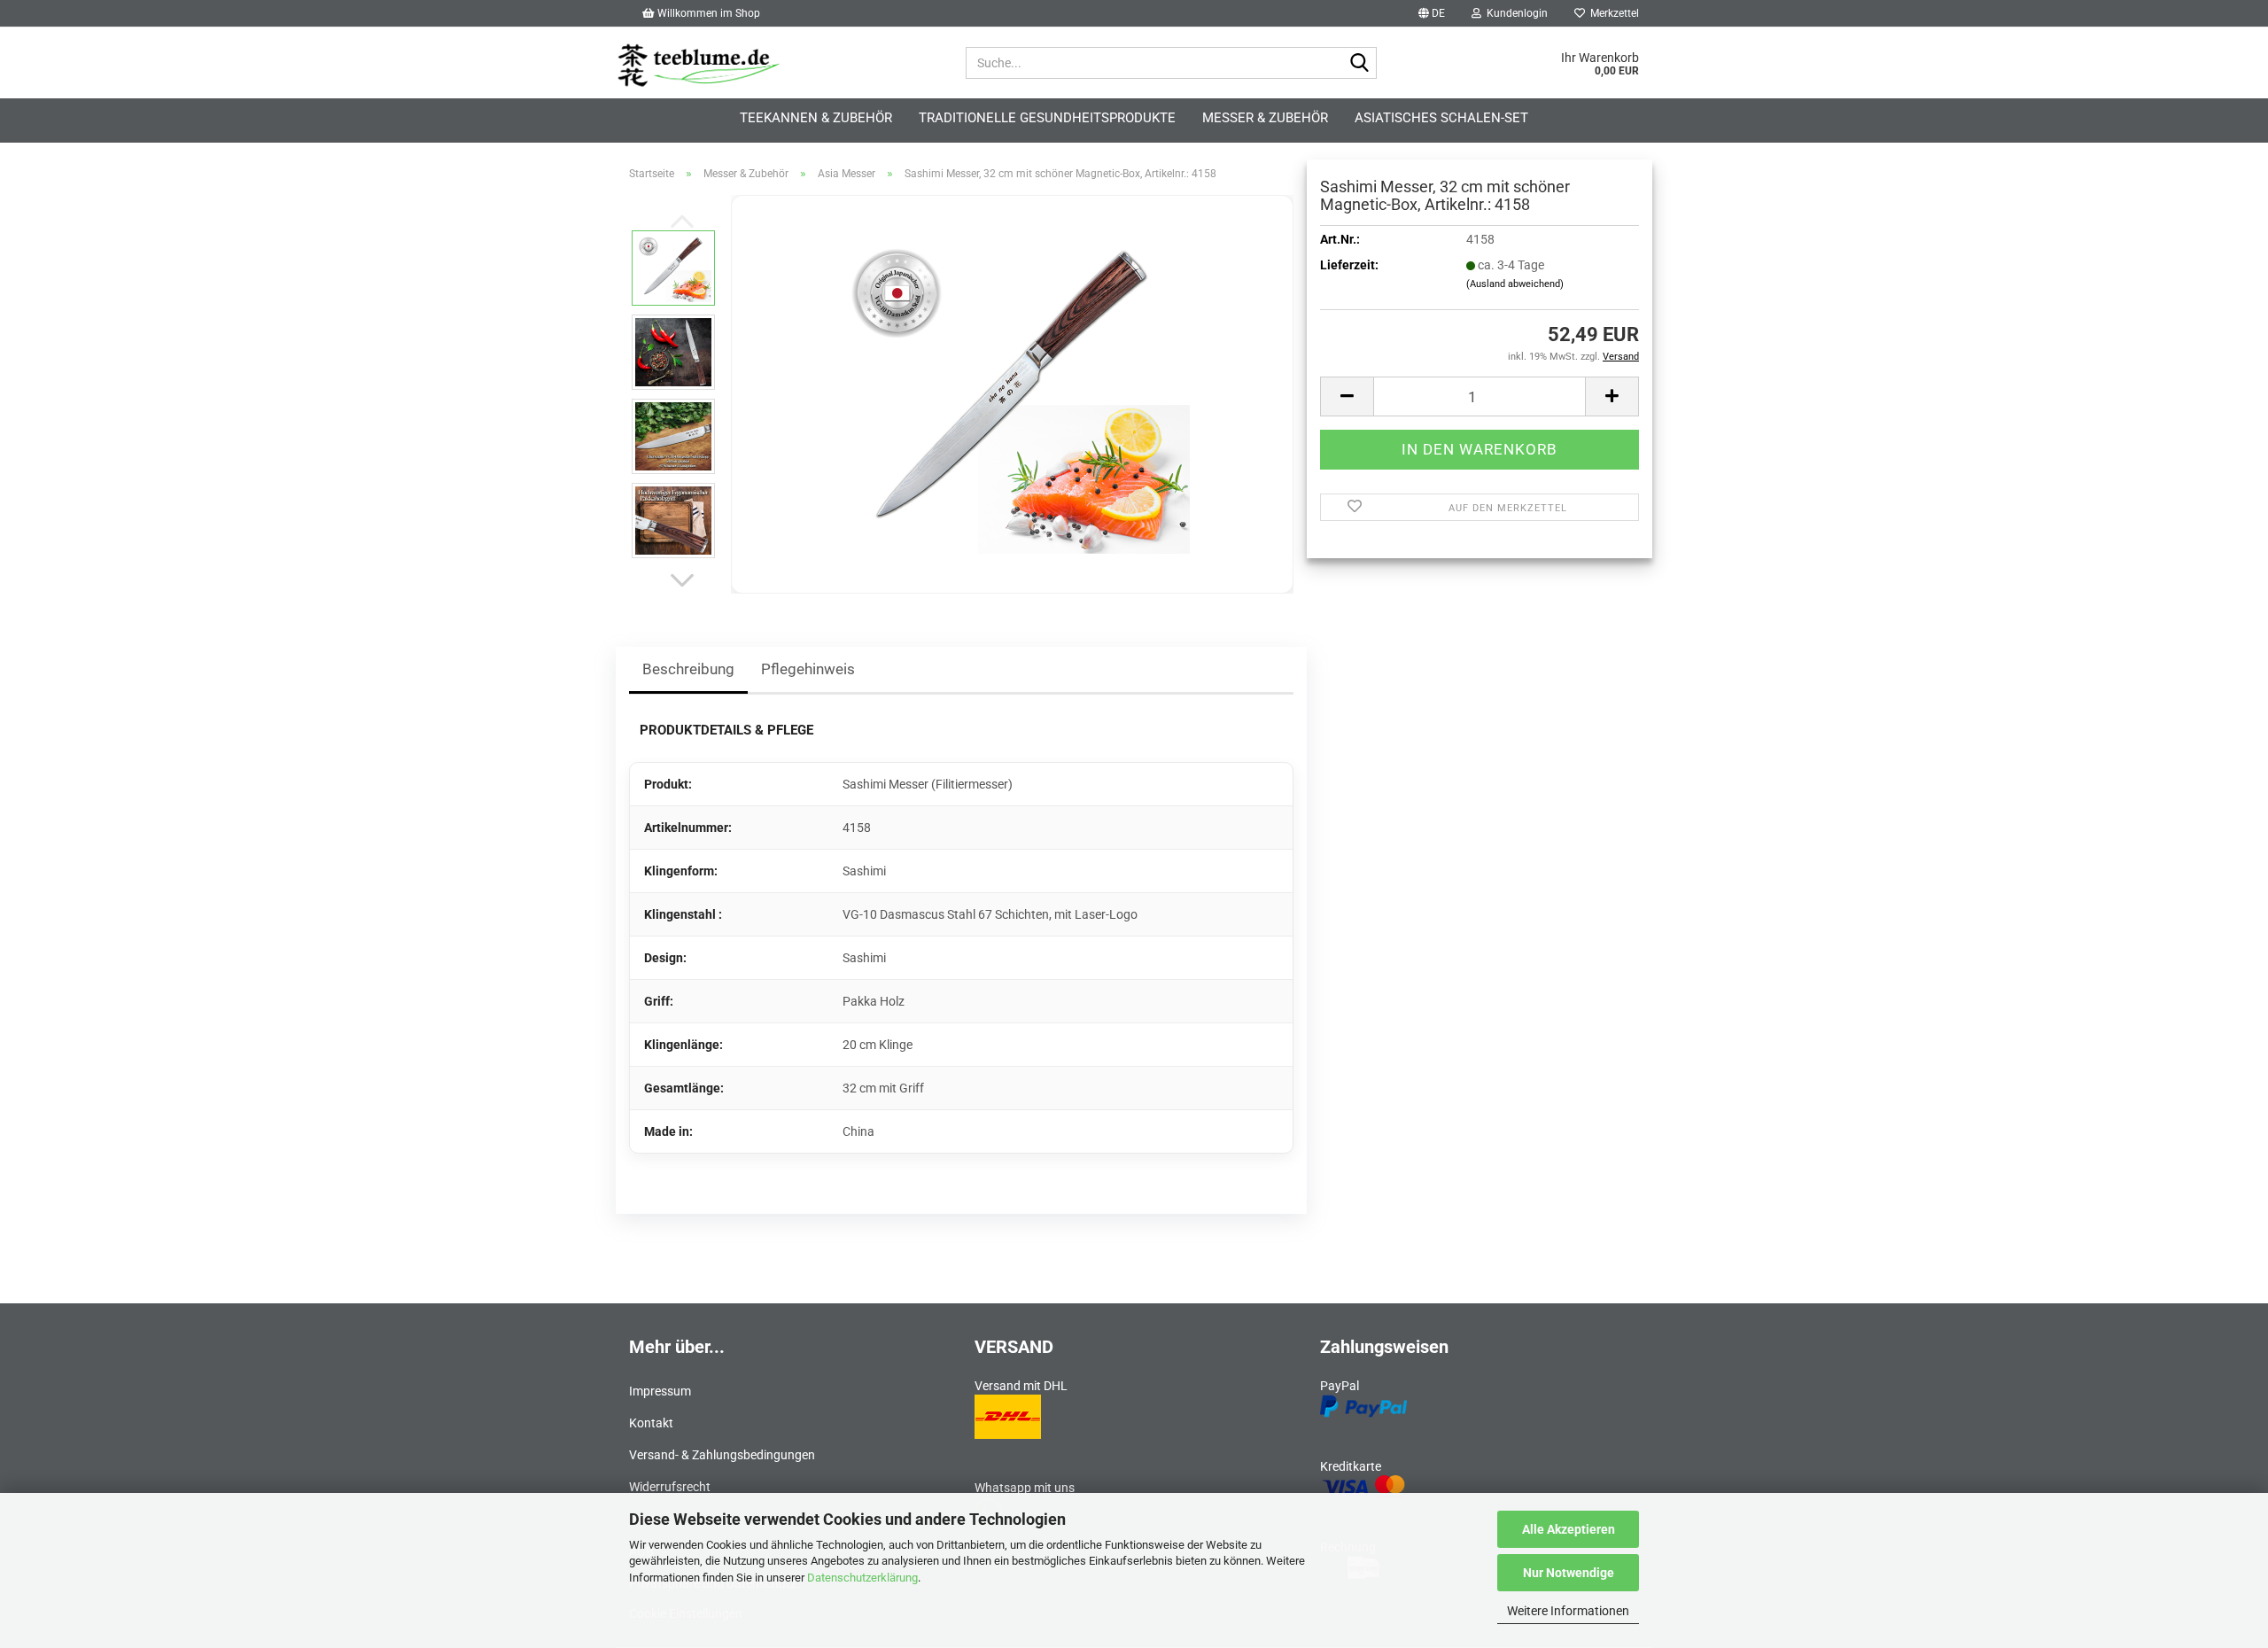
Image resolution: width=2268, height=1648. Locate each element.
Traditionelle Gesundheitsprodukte (1047, 118)
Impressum (660, 1391)
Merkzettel (1612, 13)
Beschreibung (688, 669)
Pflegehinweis (808, 669)
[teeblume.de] (777, 59)
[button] (1432, 13)
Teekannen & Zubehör (816, 118)
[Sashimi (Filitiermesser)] (1013, 393)
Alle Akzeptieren (1569, 1529)
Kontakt (651, 1423)
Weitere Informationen (1568, 1611)
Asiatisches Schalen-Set (1441, 118)
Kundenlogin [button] (1515, 13)
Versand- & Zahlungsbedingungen (722, 1455)
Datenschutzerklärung (862, 1578)
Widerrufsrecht (670, 1487)
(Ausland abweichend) (1515, 284)
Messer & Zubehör (1265, 118)
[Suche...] (1360, 64)
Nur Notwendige (1569, 1573)
